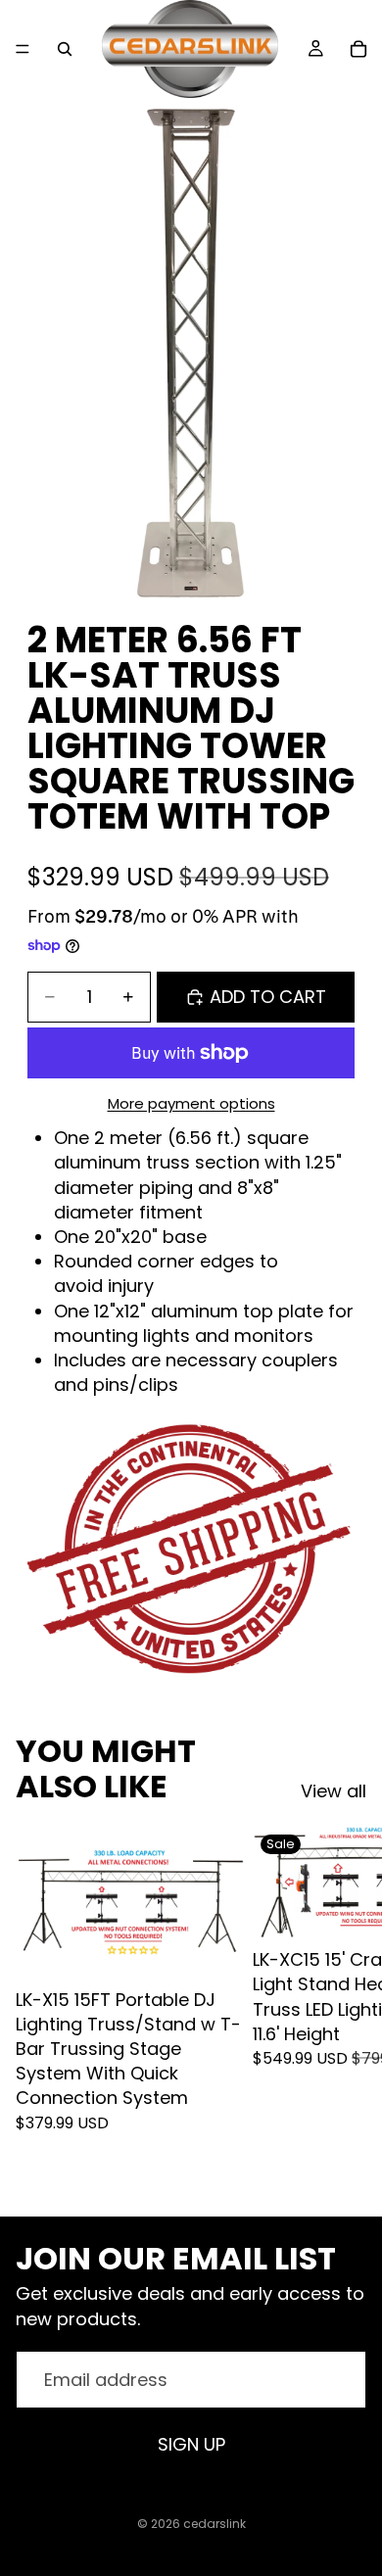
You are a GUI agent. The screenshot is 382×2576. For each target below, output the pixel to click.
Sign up (191, 2444)
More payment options (191, 1103)
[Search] (65, 49)
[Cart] (358, 49)
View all (334, 1791)
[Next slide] (345, 2005)
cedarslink (215, 2524)
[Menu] (23, 49)
